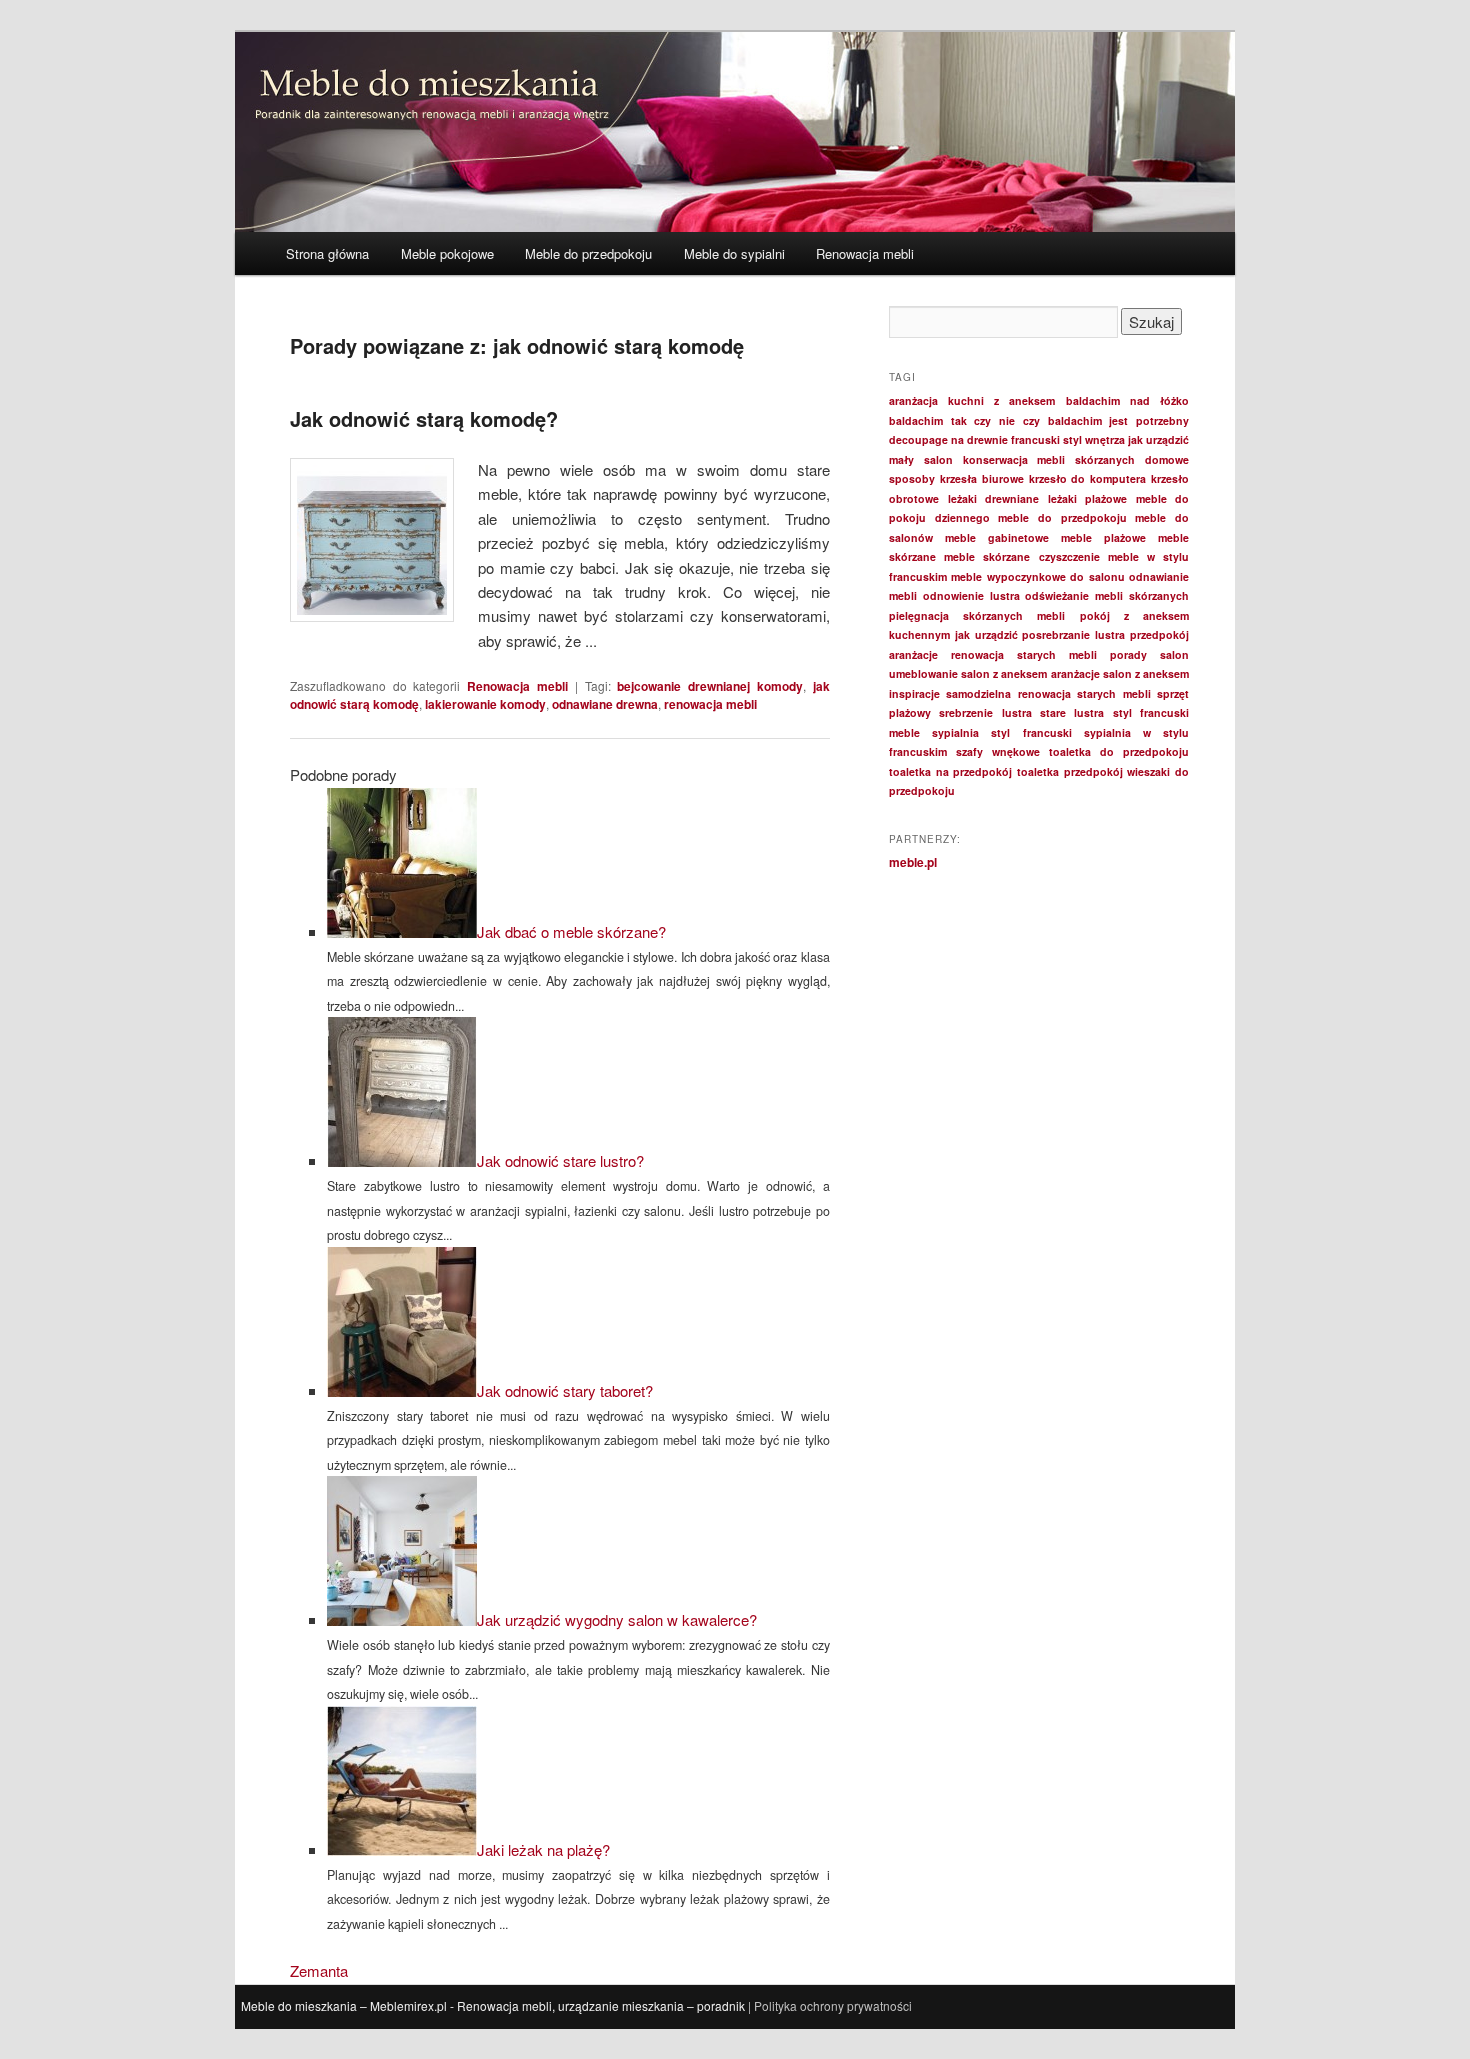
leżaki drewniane (994, 498)
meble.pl (913, 862)
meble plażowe (1103, 537)
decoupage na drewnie (948, 439)
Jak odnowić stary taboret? (565, 1390)
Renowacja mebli (865, 253)
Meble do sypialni (734, 253)
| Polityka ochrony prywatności (830, 2005)
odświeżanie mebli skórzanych (1107, 595)
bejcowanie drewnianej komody (710, 686)
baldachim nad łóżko (1127, 400)
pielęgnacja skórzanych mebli (977, 615)
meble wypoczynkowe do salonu (1037, 576)
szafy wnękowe (998, 751)
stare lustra (1072, 712)
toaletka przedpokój (1070, 771)
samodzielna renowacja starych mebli (1048, 693)
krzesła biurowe (982, 478)
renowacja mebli (710, 704)
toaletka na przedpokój (950, 771)
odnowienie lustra (971, 595)
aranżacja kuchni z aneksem (972, 400)
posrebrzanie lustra (1073, 634)
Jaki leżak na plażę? (543, 1849)
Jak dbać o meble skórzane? (571, 931)
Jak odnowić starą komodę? (424, 418)
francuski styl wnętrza (1068, 439)
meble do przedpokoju (1062, 517)
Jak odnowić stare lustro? (560, 1160)
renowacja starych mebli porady (1049, 654)
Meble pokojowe (447, 253)
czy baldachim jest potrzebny (1106, 420)
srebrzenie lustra (985, 712)
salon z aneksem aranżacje (1030, 673)
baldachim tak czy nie (952, 420)
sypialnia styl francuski (1001, 732)
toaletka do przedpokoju (1119, 751)
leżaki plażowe (1088, 498)
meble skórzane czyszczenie (1021, 556)
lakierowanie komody (485, 704)
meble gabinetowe (997, 537)
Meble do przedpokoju (588, 253)
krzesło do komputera (1088, 478)
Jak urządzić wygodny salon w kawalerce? (617, 1619)
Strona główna (327, 253)
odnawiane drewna (605, 704)
